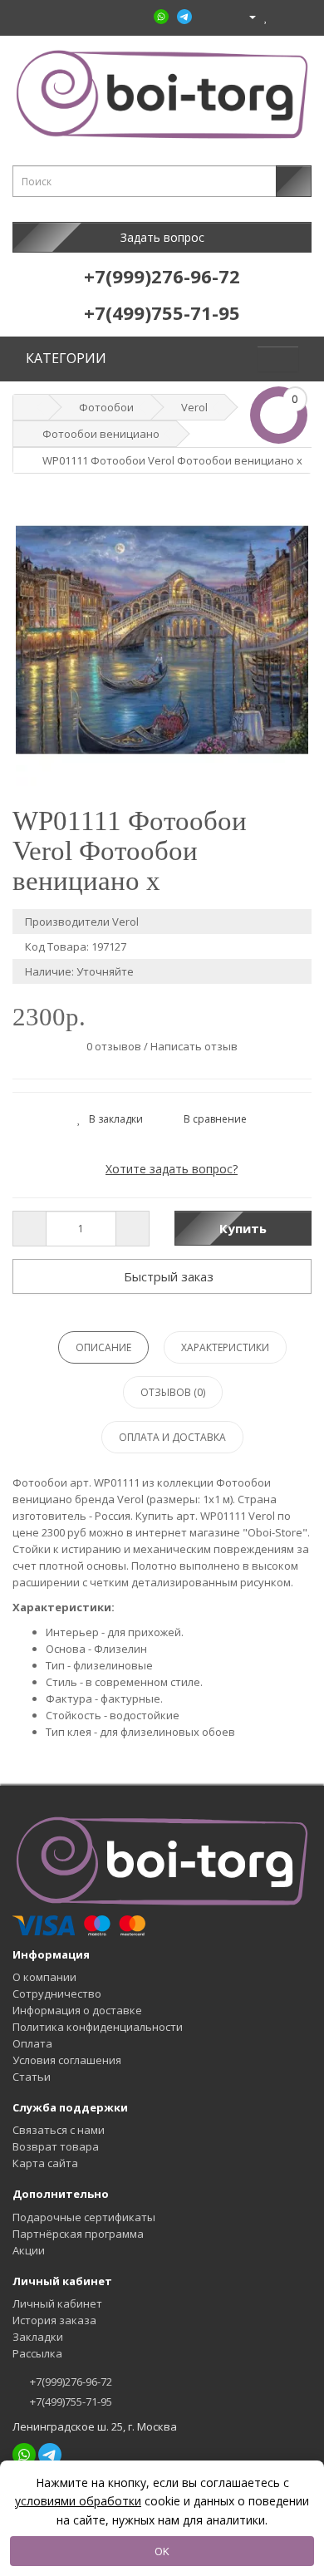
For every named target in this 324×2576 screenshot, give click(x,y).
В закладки (112, 1119)
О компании (44, 1977)
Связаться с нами (59, 2130)
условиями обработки (78, 2501)
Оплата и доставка (172, 1437)
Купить (243, 1228)
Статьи (32, 2077)
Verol (194, 407)
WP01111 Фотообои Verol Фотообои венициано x (172, 460)
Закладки (38, 2337)
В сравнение (211, 1119)
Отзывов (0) (173, 1392)
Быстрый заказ (167, 1276)
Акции (29, 2250)
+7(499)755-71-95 (70, 2401)
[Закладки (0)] (266, 16)
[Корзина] (281, 16)
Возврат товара (56, 2146)
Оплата (32, 2043)
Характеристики (225, 1347)
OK (162, 2551)
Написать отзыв (194, 1046)
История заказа (54, 2320)
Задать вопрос (162, 237)
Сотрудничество (57, 1993)
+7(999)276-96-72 (70, 2382)
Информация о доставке (77, 2010)
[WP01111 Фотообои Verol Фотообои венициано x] (162, 640)
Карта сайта (45, 2163)
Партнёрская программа (78, 2234)
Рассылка (37, 2353)
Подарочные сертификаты (84, 2217)
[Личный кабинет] (245, 16)
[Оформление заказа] (299, 16)
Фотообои (106, 407)
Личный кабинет (57, 2303)
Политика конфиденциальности (98, 2027)
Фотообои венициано (101, 434)
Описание (103, 1347)
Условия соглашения (67, 2060)
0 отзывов (114, 1046)
